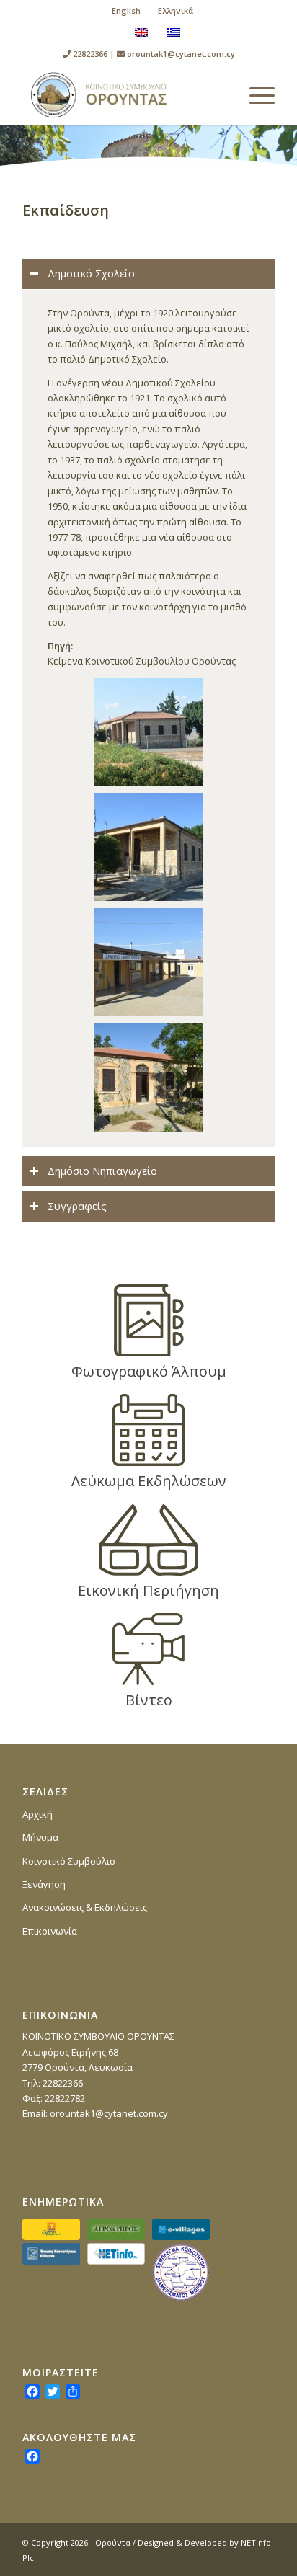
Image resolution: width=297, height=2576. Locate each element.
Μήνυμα (40, 1837)
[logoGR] (123, 95)
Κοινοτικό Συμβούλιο (69, 1861)
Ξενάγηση (44, 1884)
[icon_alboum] (149, 1320)
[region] (148, 718)
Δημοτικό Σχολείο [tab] (91, 274)
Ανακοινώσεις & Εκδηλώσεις (85, 1907)
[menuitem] (127, 11)
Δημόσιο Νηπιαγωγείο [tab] (102, 1171)
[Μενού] (255, 95)
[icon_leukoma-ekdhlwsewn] (149, 1430)
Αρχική (37, 1814)
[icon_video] (148, 1649)
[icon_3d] (148, 1540)
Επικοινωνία (50, 1931)
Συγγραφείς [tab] (77, 1206)
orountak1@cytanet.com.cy (181, 54)
